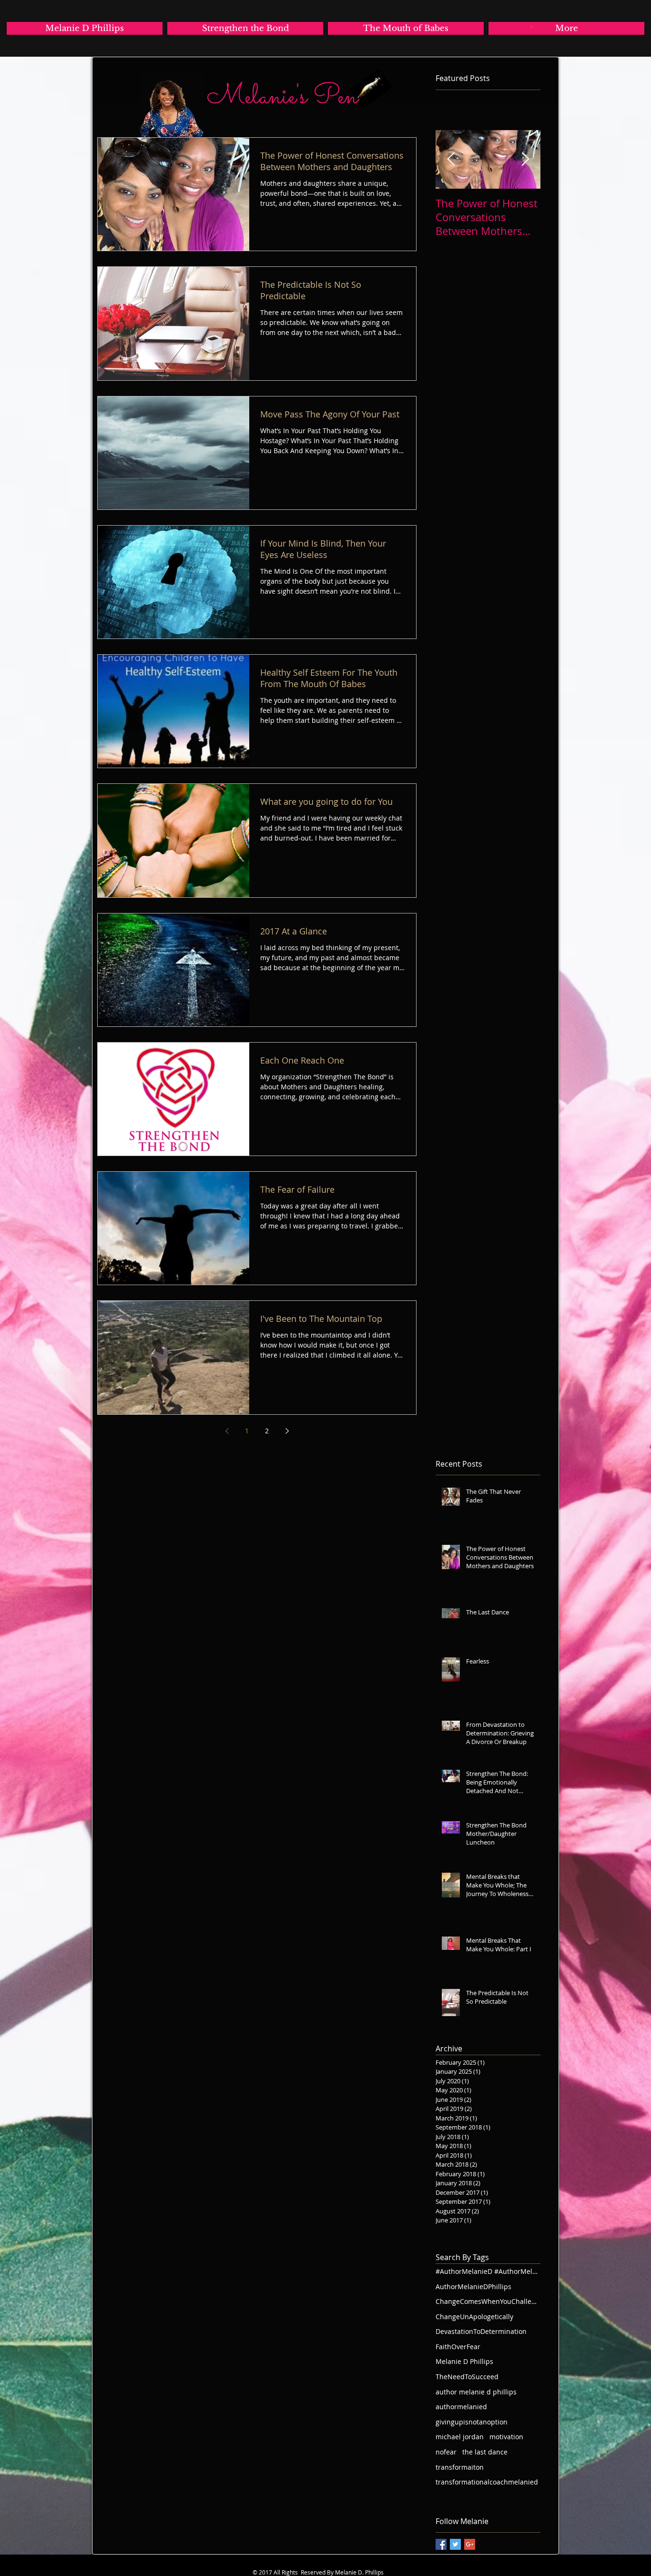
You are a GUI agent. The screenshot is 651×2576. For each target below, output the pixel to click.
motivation (506, 2437)
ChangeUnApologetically (474, 2317)
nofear (446, 2452)
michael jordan (460, 2437)
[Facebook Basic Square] (441, 2544)
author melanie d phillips (476, 2392)
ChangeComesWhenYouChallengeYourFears (488, 2301)
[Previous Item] (451, 159)
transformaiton (460, 2467)
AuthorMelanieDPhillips (473, 2287)
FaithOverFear (458, 2347)
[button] (532, 27)
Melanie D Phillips (464, 2361)
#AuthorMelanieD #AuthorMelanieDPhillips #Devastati (488, 2271)
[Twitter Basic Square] (455, 2544)
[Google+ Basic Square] (470, 2544)
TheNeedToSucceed (467, 2377)
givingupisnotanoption (472, 2422)
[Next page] (287, 1431)
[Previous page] (227, 1431)
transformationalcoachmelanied (487, 2482)
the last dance (485, 2452)
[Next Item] (525, 159)
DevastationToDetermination (481, 2331)
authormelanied (461, 2407)
